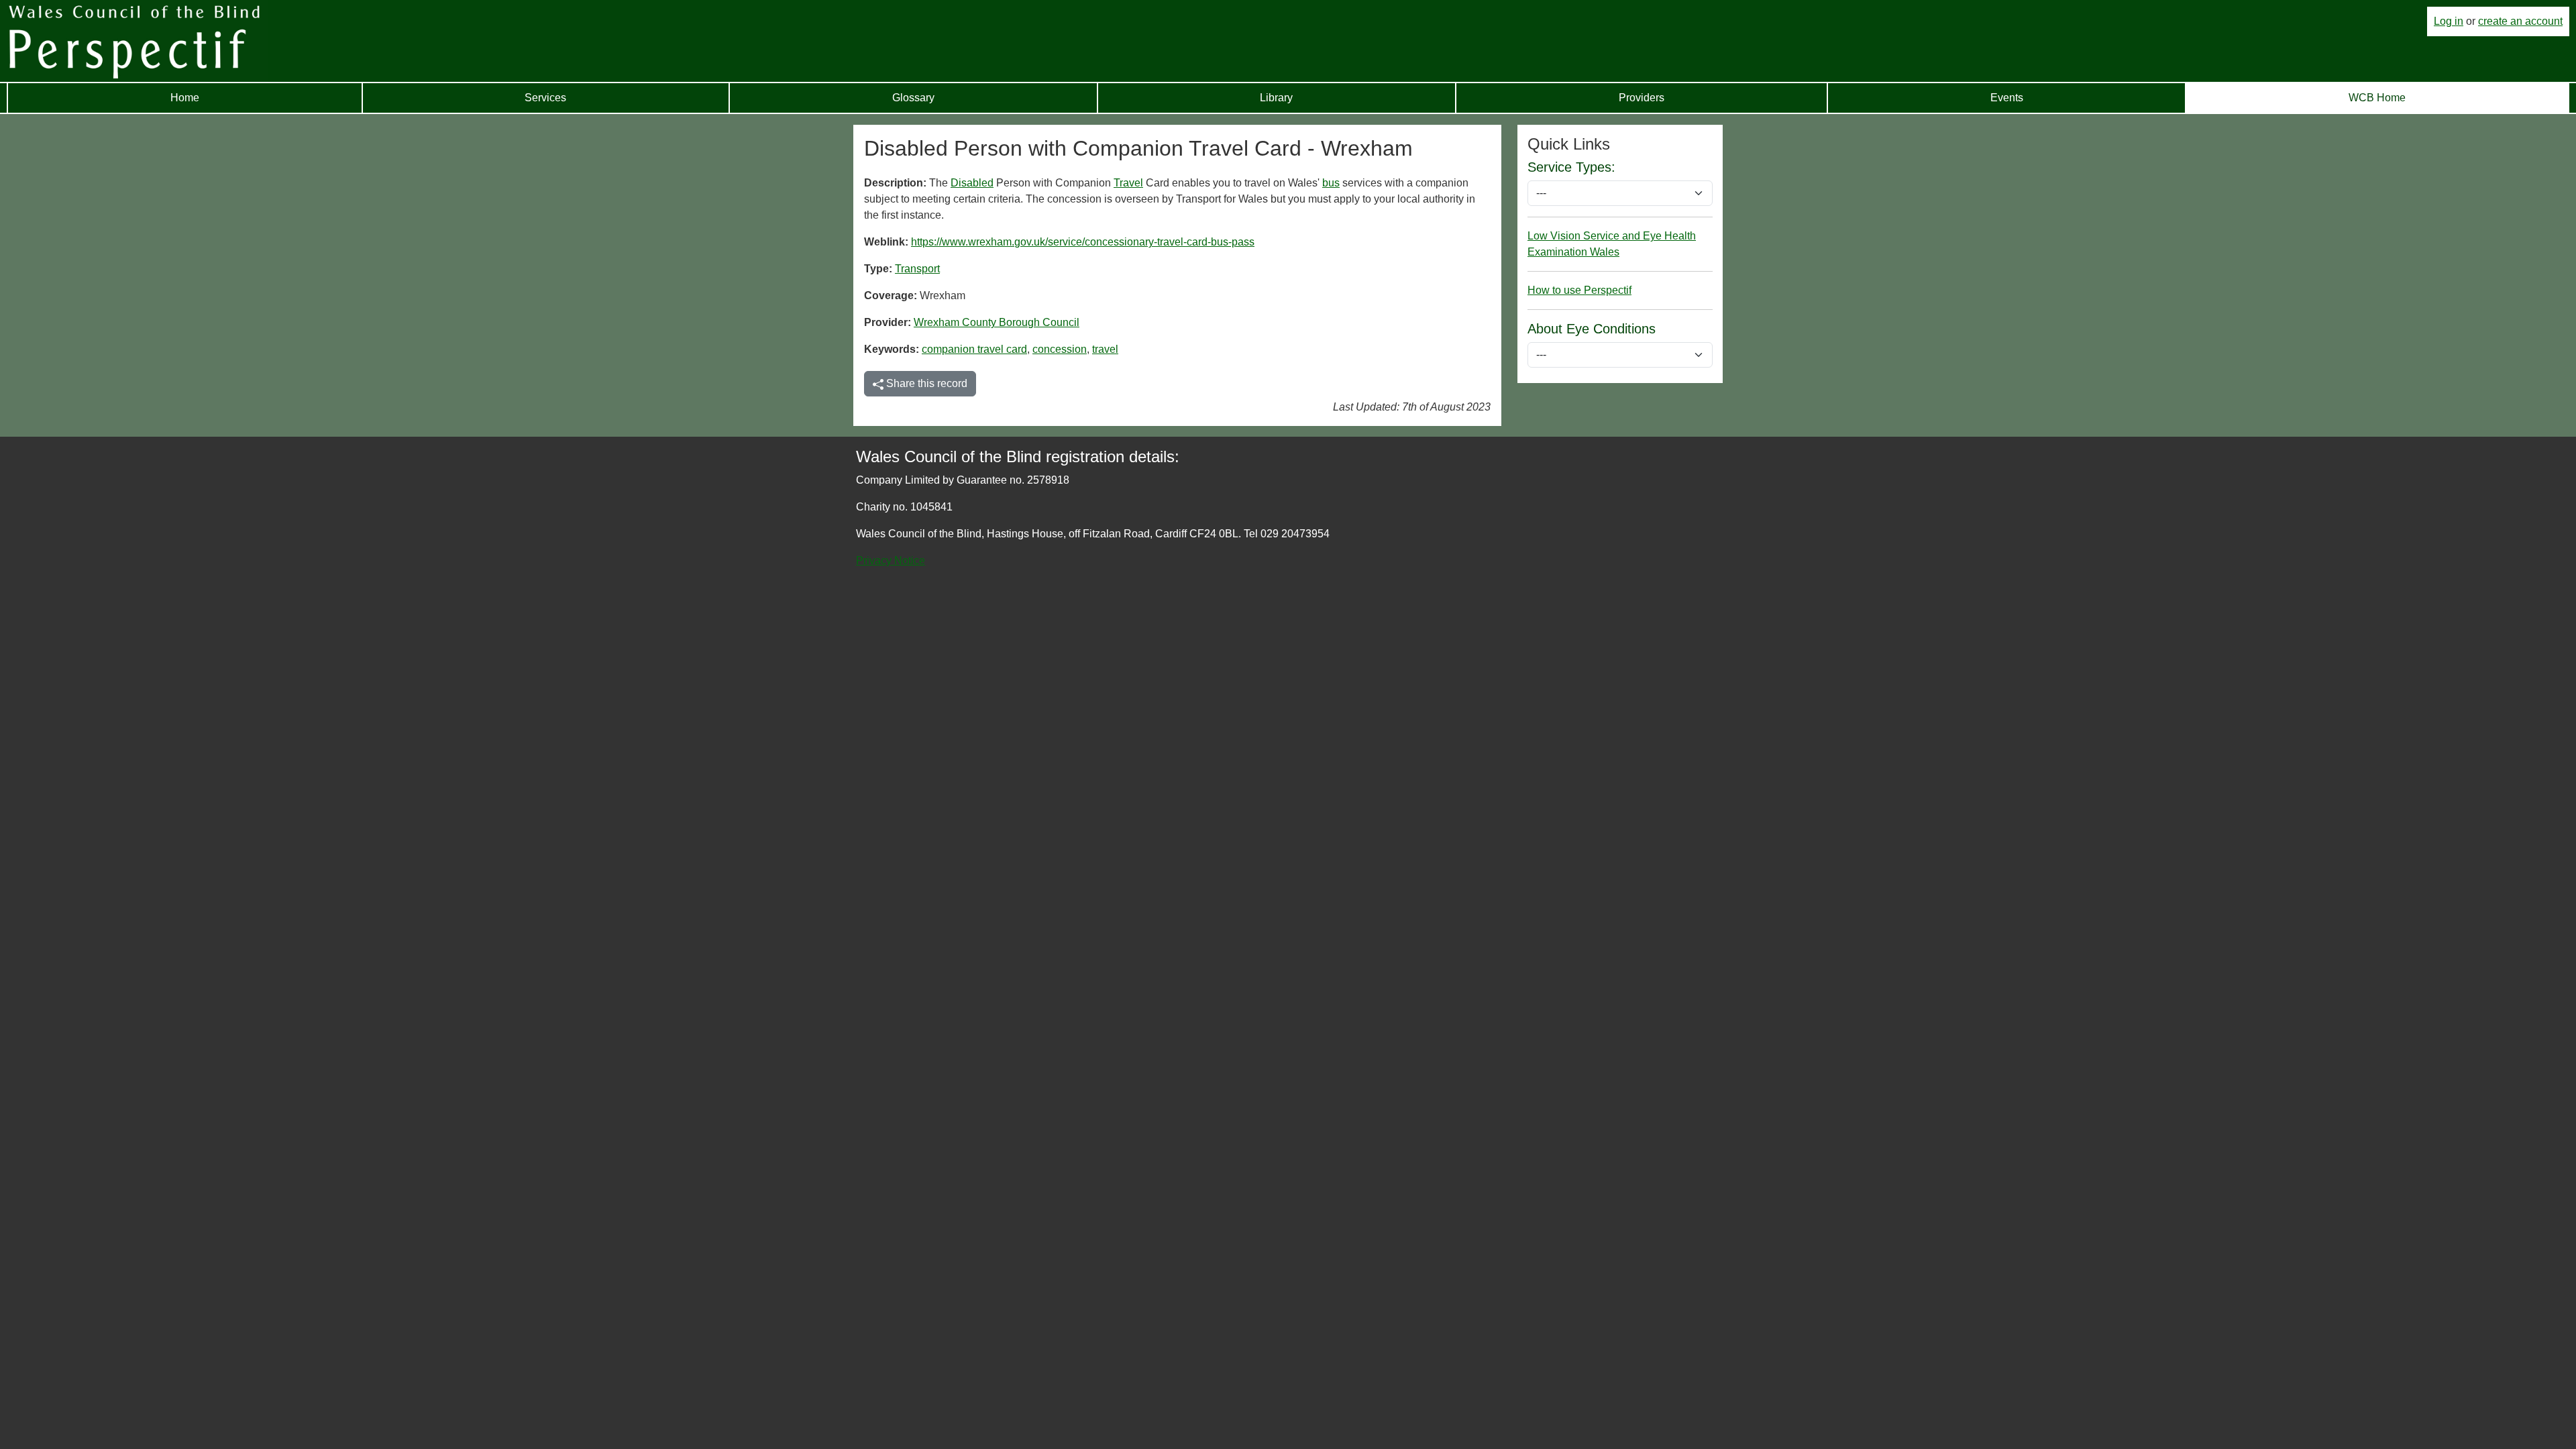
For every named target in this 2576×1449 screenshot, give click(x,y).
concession (1060, 349)
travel (1105, 349)
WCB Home (2377, 98)
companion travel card (974, 349)
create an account (2520, 21)
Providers (1642, 98)
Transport (917, 269)
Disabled (972, 183)
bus (1331, 183)
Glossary (913, 98)
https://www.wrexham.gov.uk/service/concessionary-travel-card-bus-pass (1083, 242)
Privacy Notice (891, 560)
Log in (2449, 21)
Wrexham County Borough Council (997, 322)
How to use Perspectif (1579, 290)
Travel (1128, 183)
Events (2007, 98)
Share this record (925, 383)
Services (545, 98)
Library (1276, 98)
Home (185, 98)
